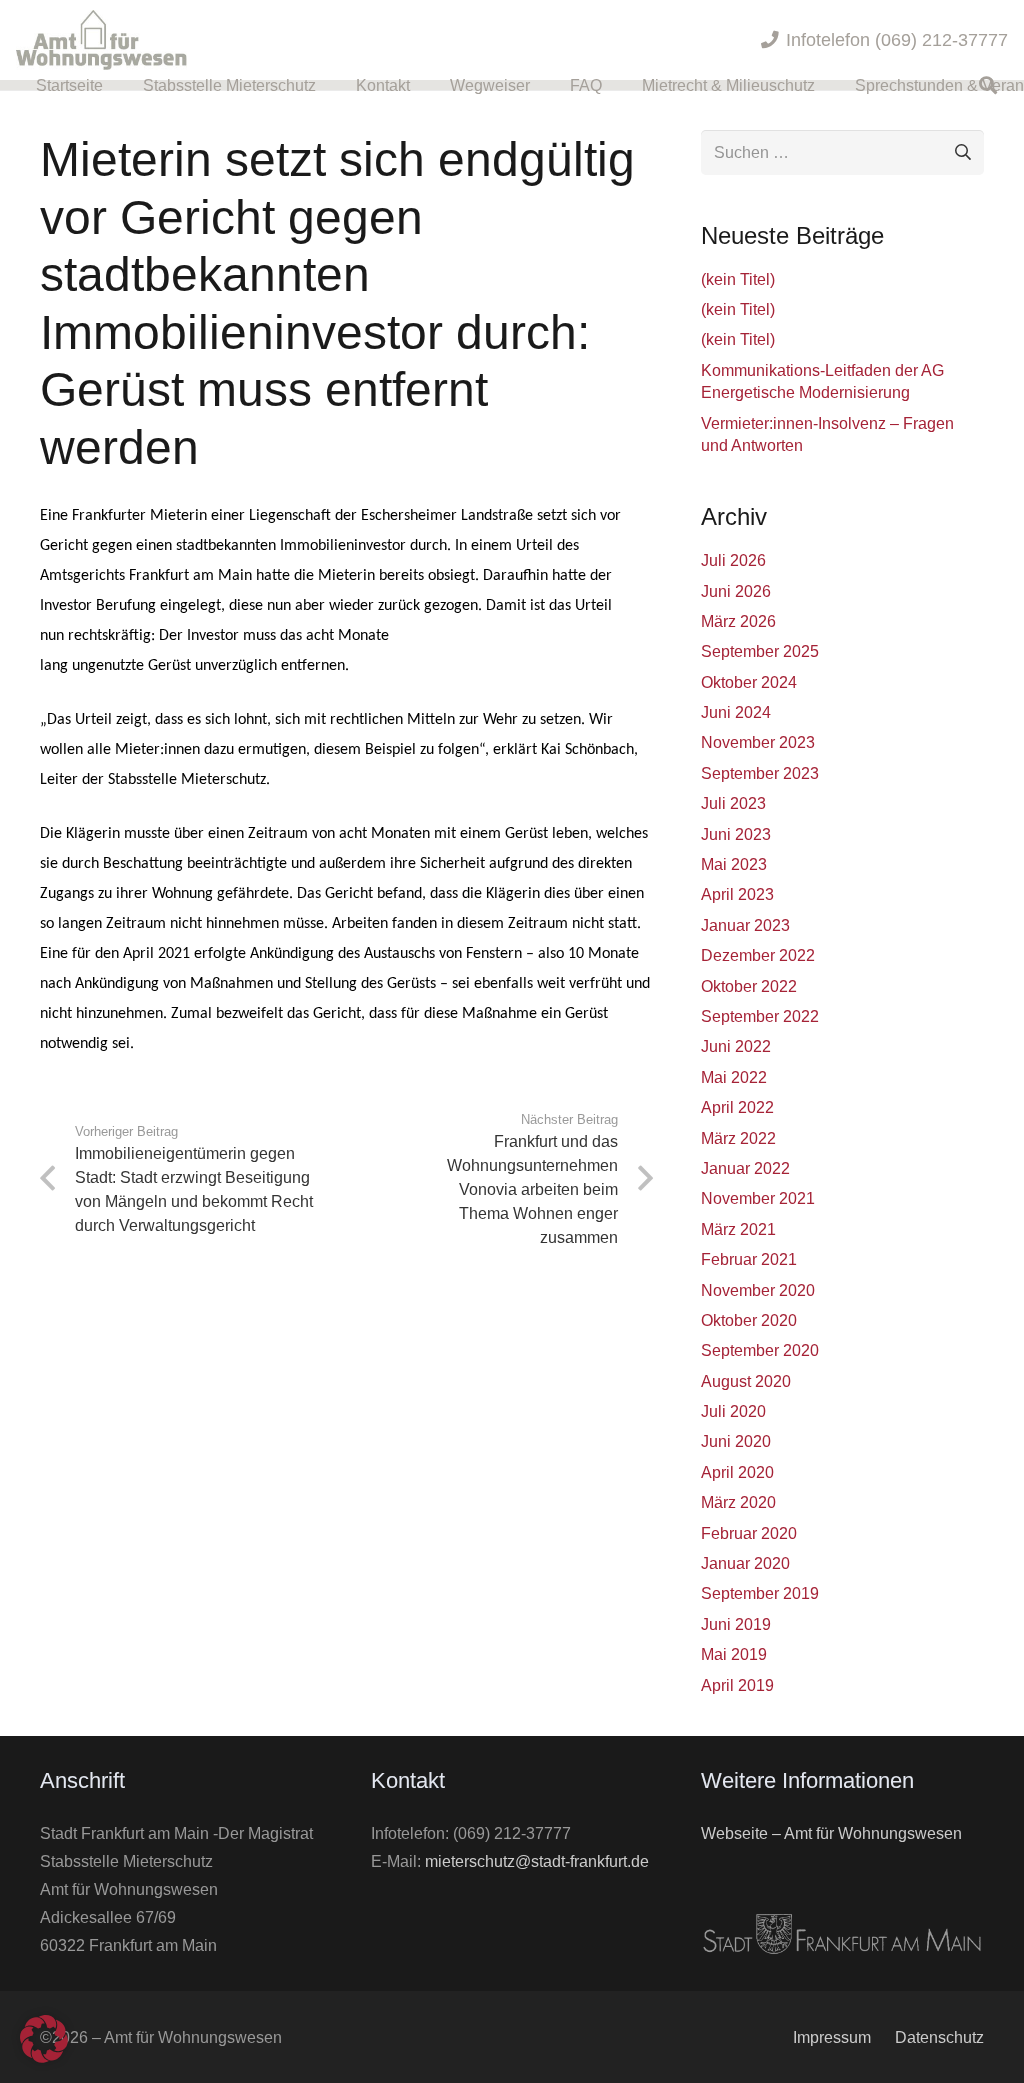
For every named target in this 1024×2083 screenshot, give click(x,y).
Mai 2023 (734, 864)
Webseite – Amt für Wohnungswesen (831, 1833)
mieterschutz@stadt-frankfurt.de (537, 1861)
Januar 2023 (745, 925)
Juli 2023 (733, 803)
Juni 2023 (736, 834)
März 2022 (738, 1138)
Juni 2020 (736, 1441)
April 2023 (737, 894)
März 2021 (738, 1229)
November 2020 (758, 1290)
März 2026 (738, 621)
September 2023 (760, 773)
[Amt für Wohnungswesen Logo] (101, 40)
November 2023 (758, 742)
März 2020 (738, 1502)
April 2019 (737, 1685)
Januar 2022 (745, 1168)
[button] (544, 84)
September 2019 (760, 1593)
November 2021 (758, 1198)
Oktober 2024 (749, 682)
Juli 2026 (733, 560)
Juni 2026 (736, 591)
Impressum (832, 2037)
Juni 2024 (736, 712)
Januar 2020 (745, 1563)
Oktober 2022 (749, 986)
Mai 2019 (734, 1654)
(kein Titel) (738, 279)
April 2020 (737, 1472)
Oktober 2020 (749, 1320)
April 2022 (737, 1107)
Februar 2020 (749, 1533)
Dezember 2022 (758, 955)
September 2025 (760, 651)
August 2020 (746, 1381)
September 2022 (760, 1016)
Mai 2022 (734, 1077)
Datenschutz (939, 2037)
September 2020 (760, 1350)
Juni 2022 (736, 1046)
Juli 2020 (733, 1411)
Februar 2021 (749, 1259)
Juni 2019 (736, 1624)
